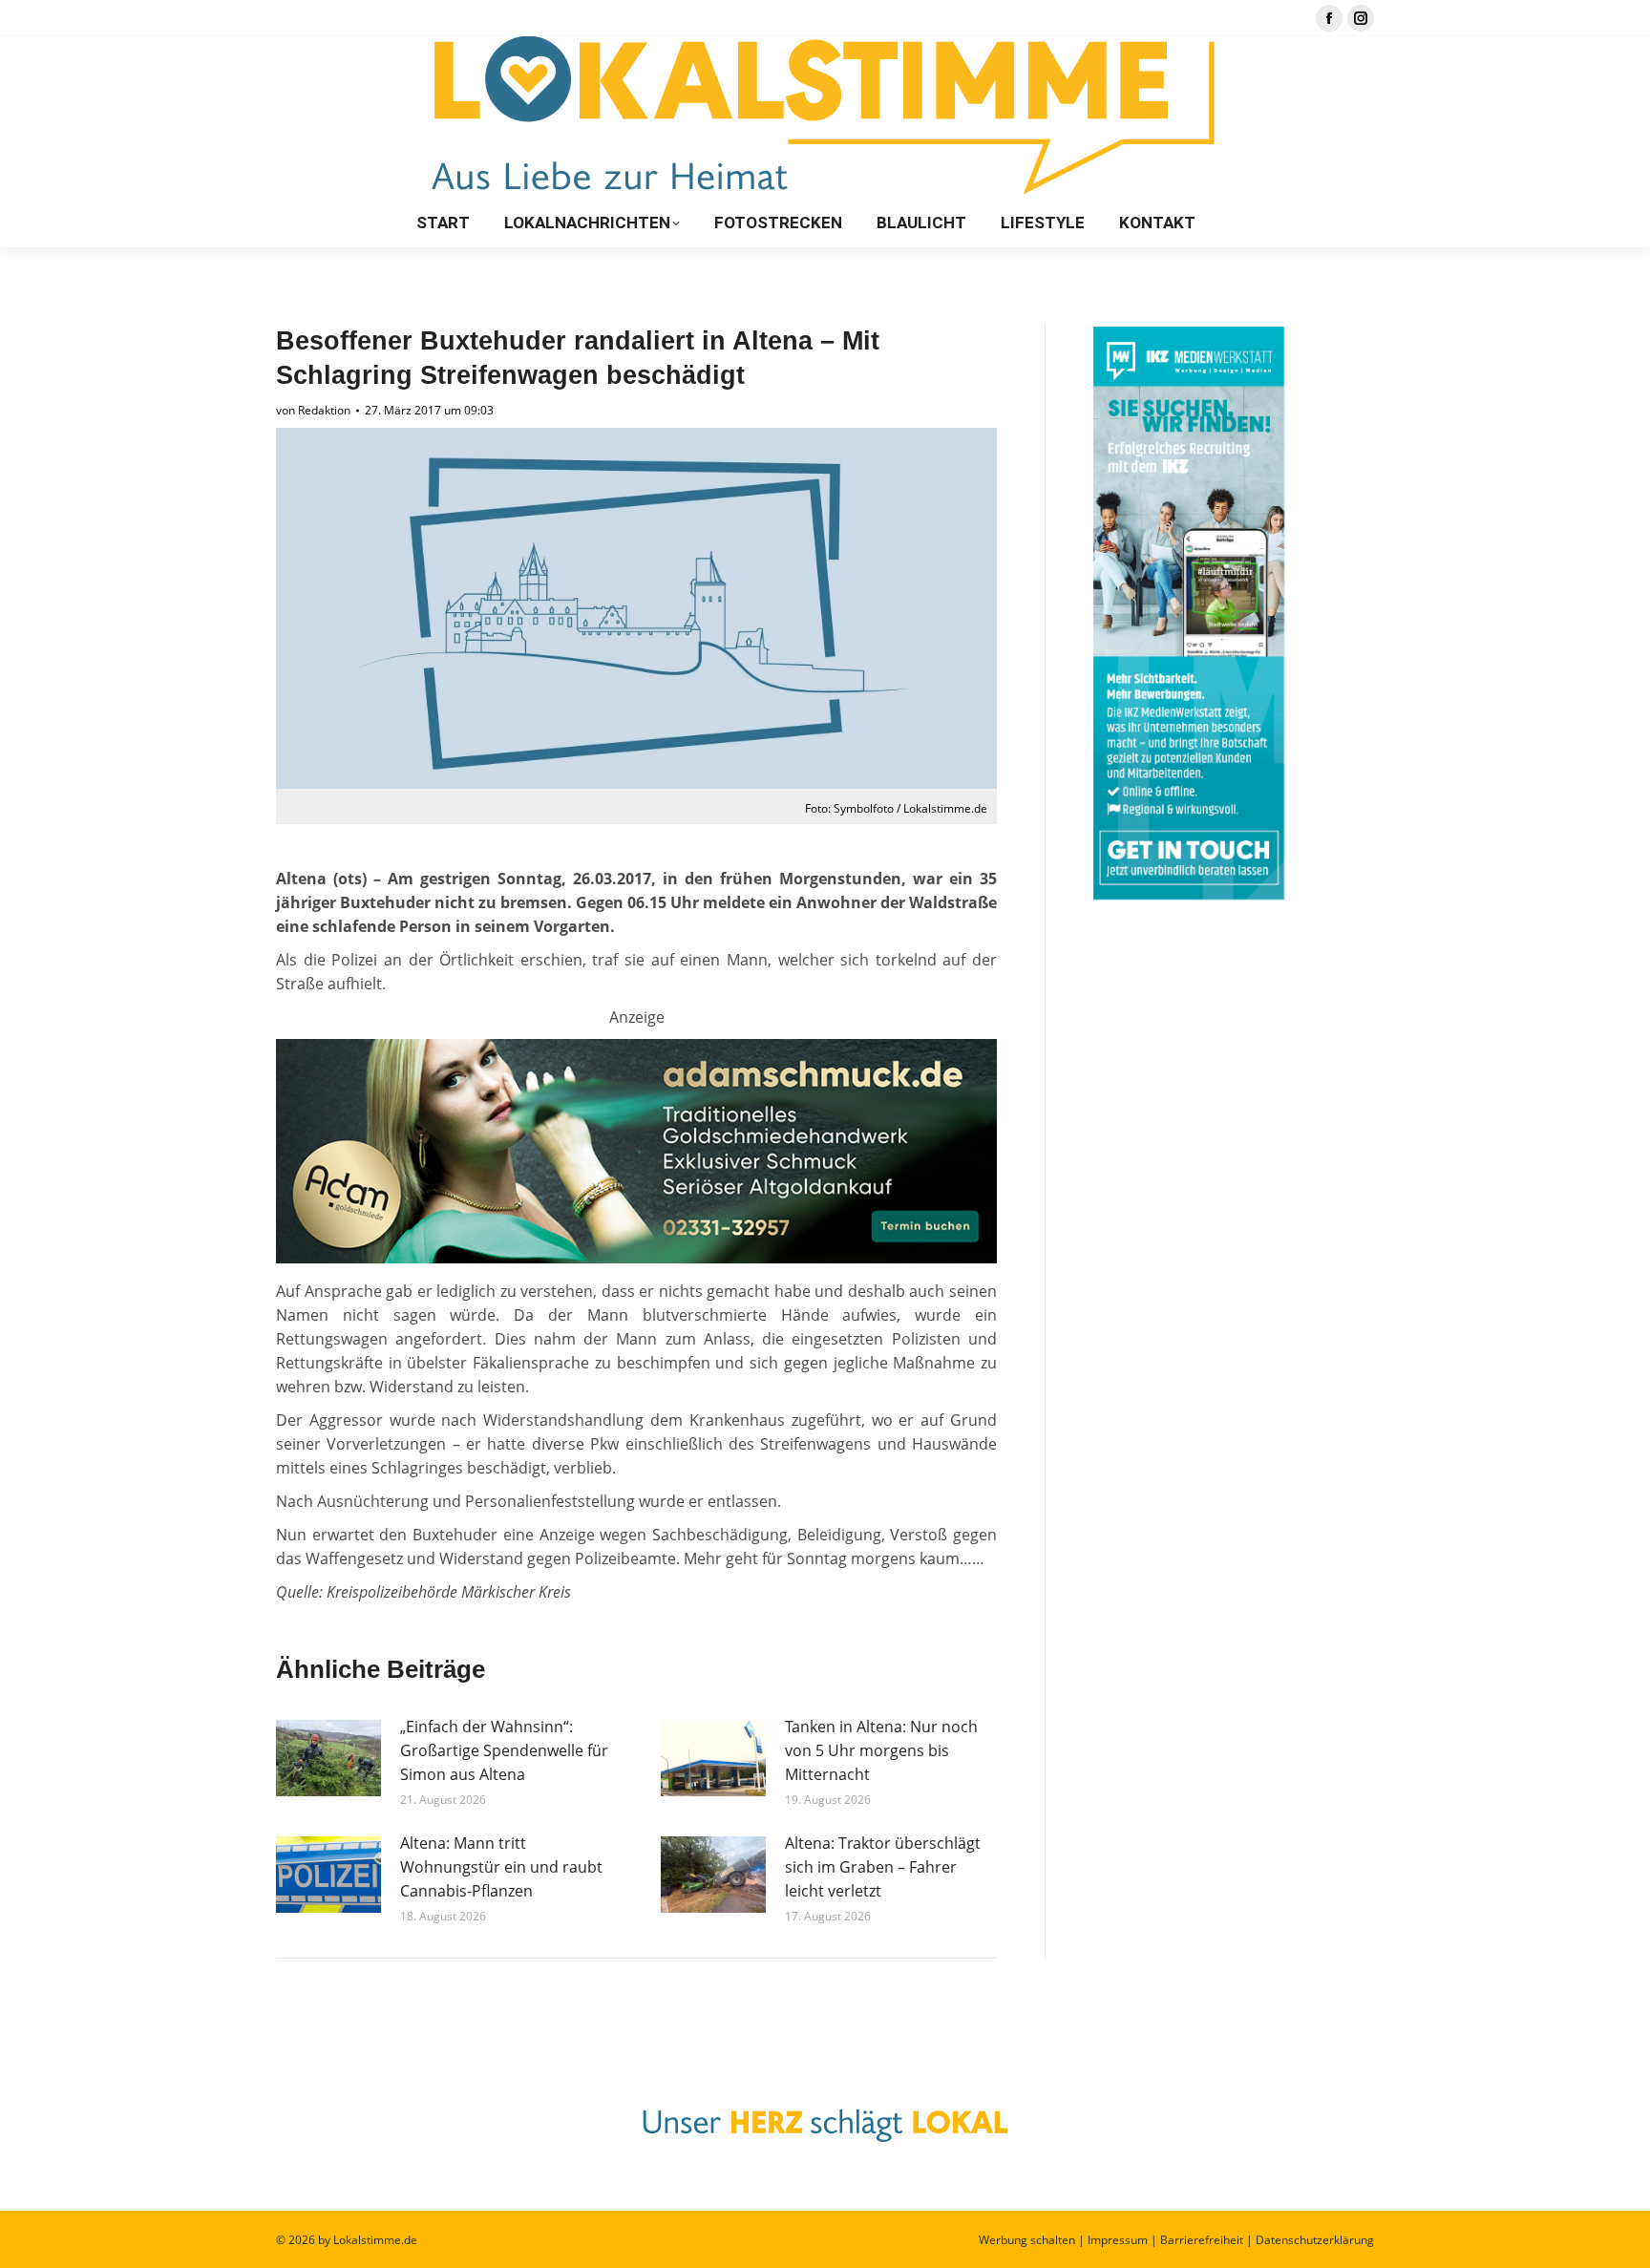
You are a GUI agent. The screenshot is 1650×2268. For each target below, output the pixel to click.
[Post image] (328, 1758)
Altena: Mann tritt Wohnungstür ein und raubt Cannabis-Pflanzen (501, 1867)
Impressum (1118, 2240)
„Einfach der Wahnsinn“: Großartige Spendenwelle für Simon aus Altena (504, 1750)
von (313, 410)
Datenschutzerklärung (1315, 2240)
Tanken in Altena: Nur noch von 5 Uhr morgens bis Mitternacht (881, 1750)
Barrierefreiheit (1202, 2240)
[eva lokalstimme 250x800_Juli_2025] (636, 1258)
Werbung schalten (1027, 2240)
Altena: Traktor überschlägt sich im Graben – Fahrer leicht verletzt (883, 1867)
